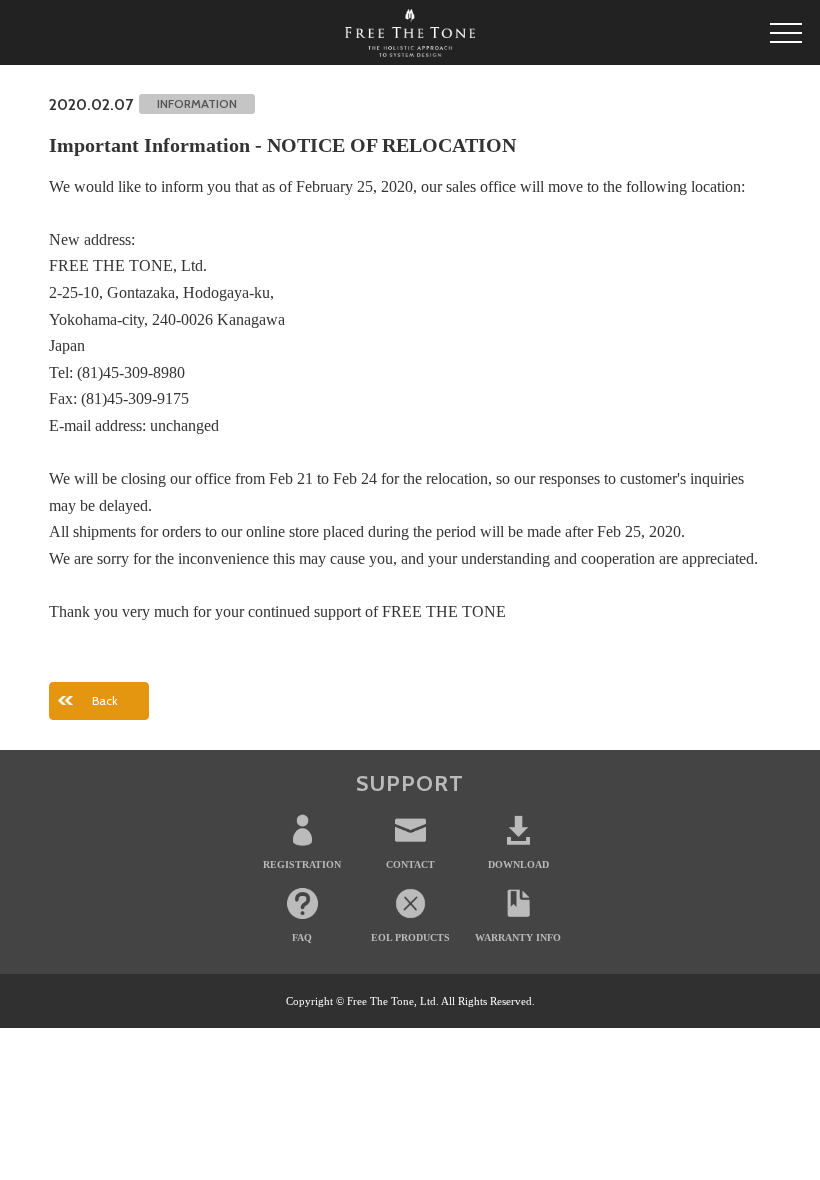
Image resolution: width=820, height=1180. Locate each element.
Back (105, 700)
